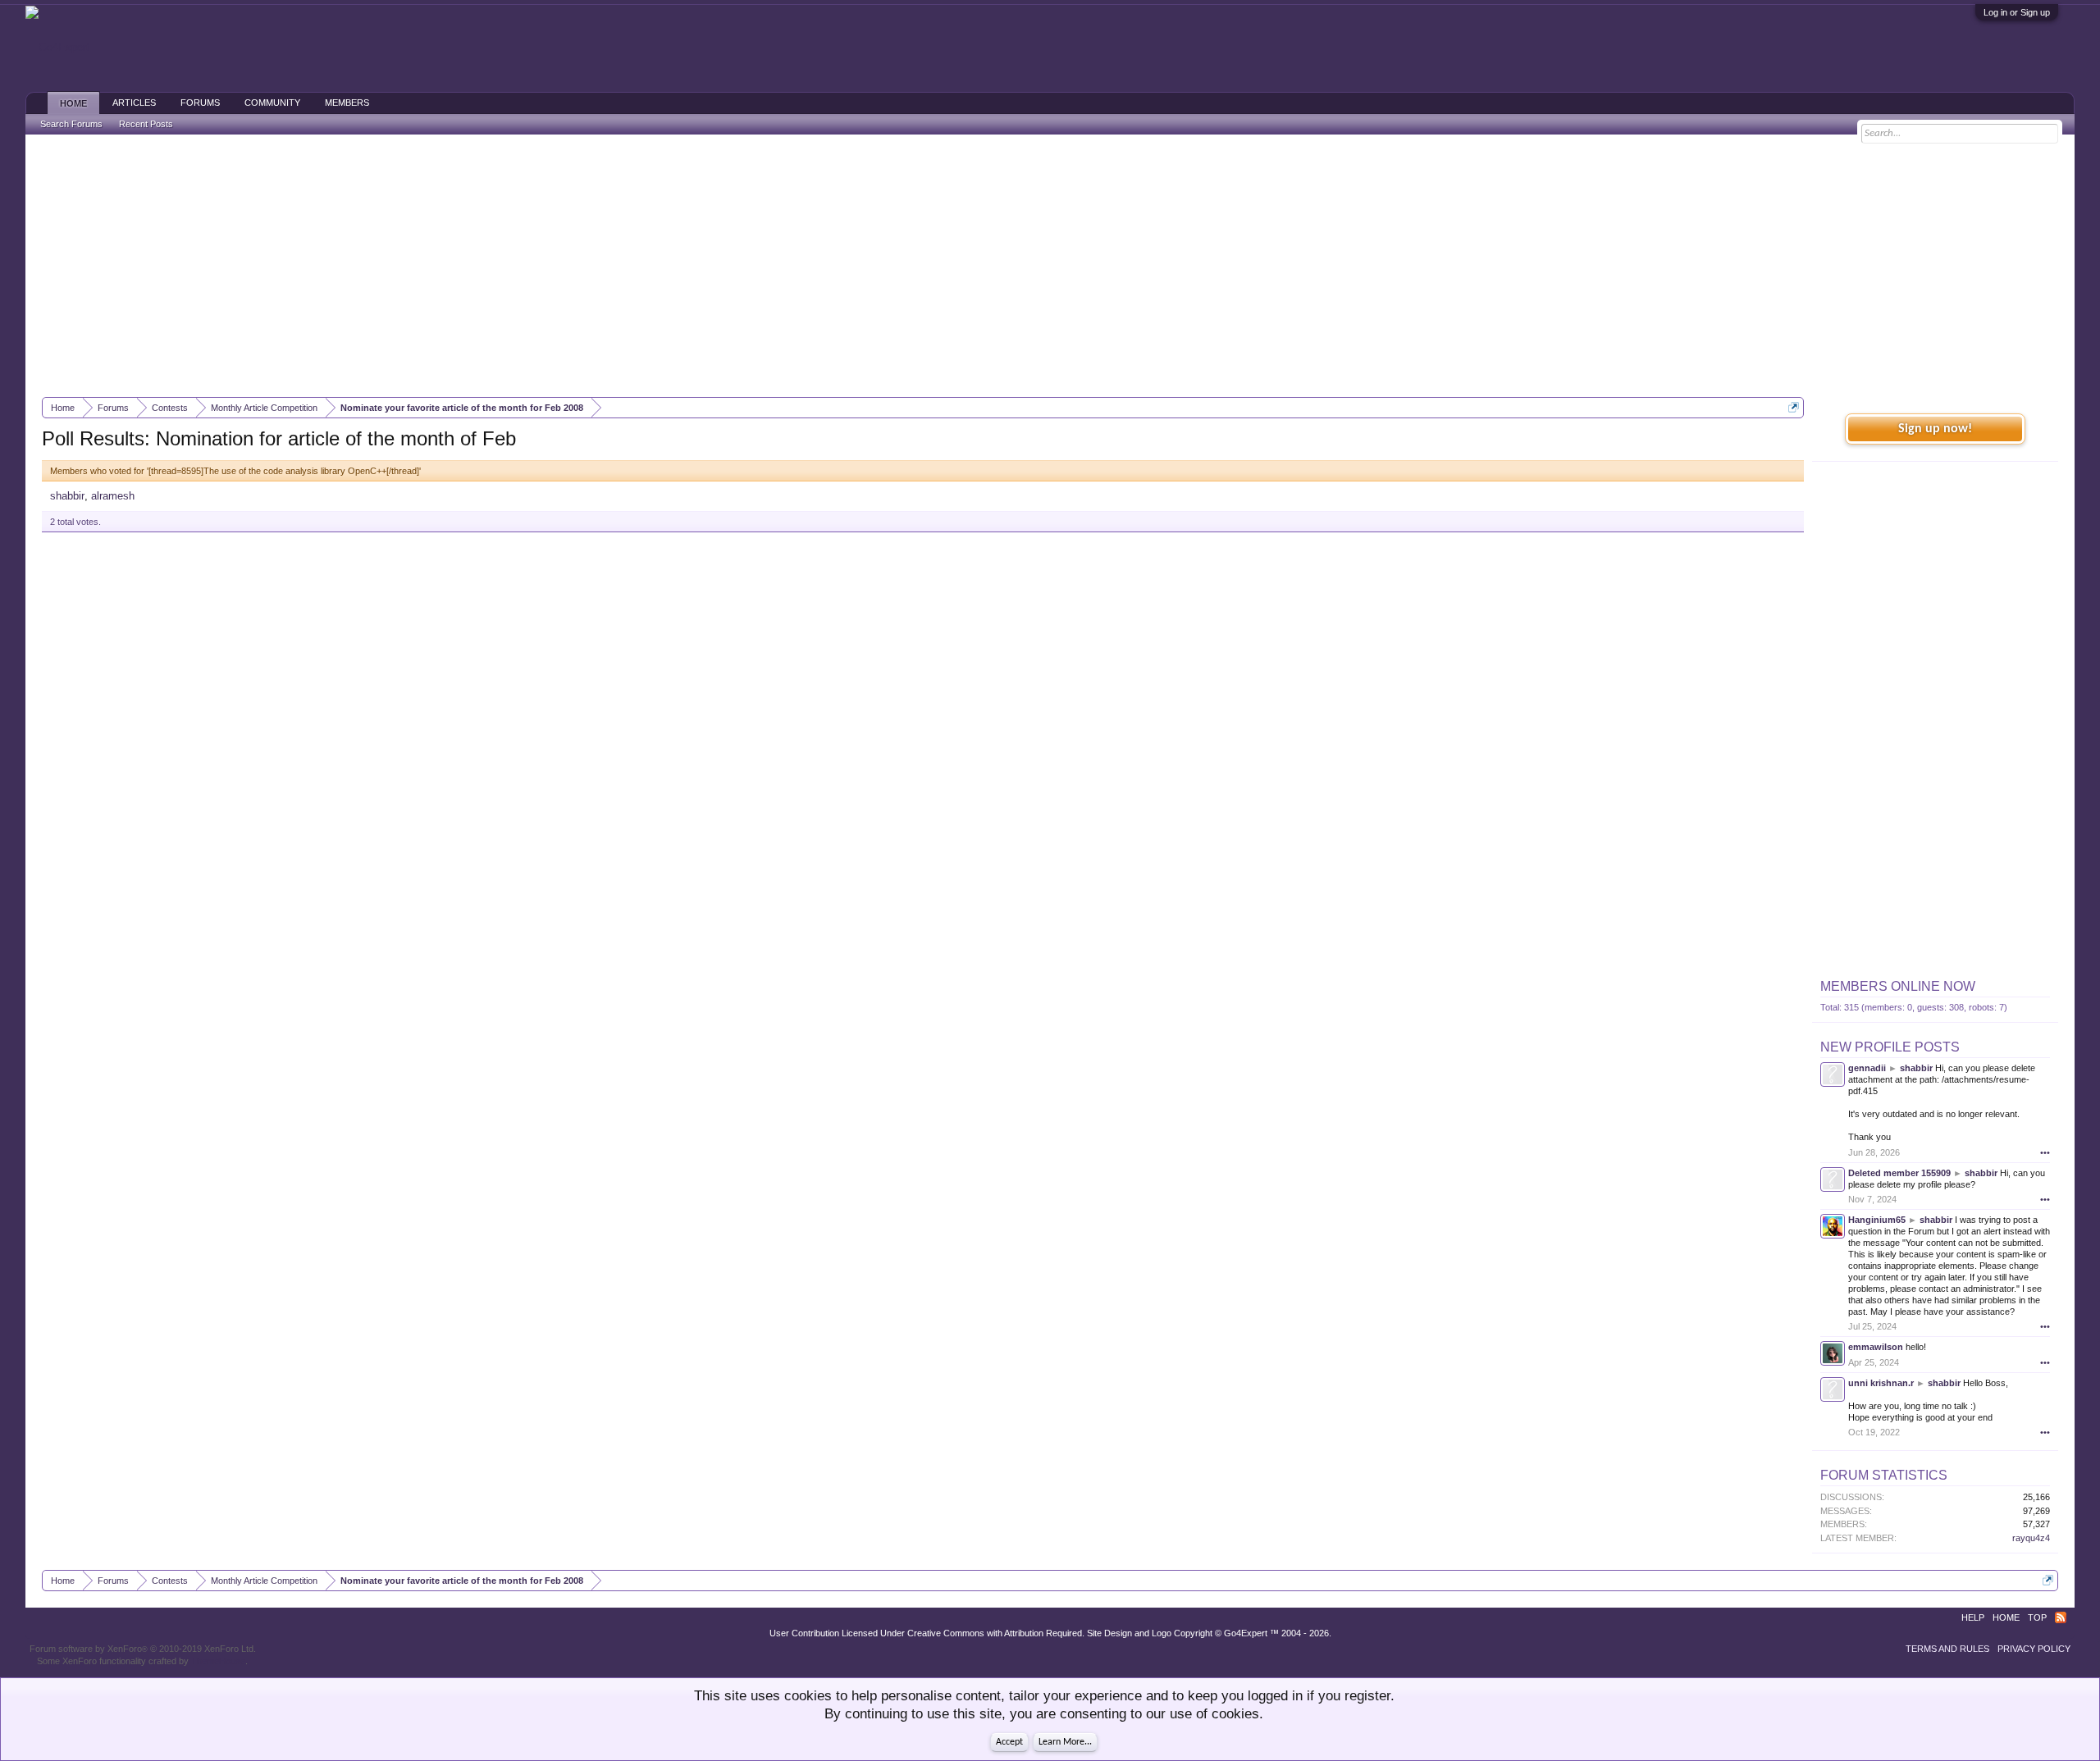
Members (347, 103)
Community (272, 103)
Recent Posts (146, 124)
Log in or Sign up (2017, 12)
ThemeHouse (218, 1661)
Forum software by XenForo (143, 1649)
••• (2045, 1152)
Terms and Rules (1947, 1649)
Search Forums (71, 124)
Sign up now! (1935, 429)
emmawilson (1876, 1347)
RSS (2061, 1617)
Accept (1009, 1742)
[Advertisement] (1050, 266)
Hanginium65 (1877, 1220)
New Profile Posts (1890, 1047)
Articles (134, 103)
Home (73, 103)
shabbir (67, 496)
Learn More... (1065, 1742)
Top (2037, 1617)
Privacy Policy (2034, 1649)
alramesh (113, 496)
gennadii (1867, 1068)
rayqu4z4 (2031, 1538)
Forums (200, 103)
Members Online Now (1898, 986)
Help (1973, 1617)
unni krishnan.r (1881, 1383)
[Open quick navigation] (1794, 407)
